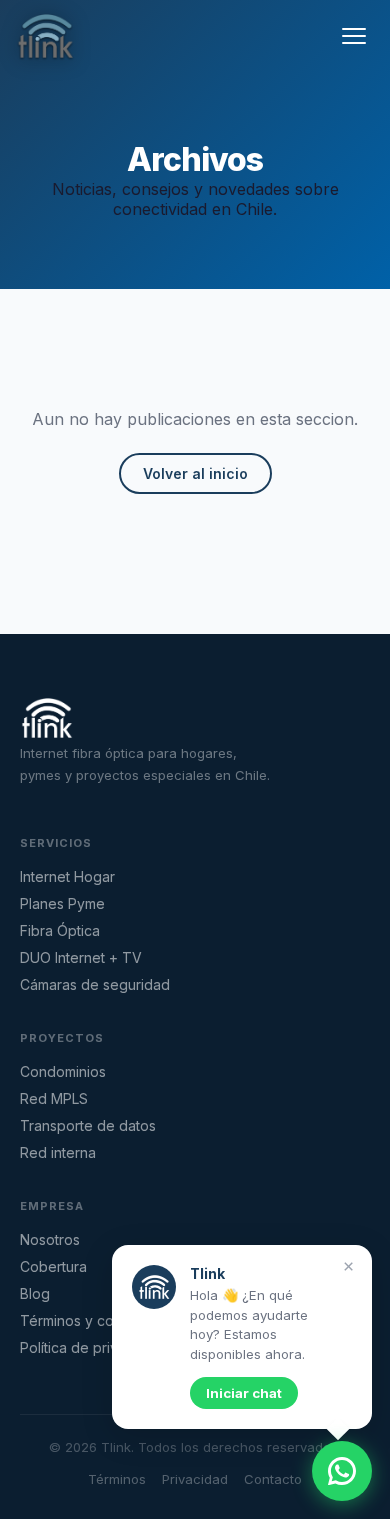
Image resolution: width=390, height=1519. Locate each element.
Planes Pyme (62, 903)
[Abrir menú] (354, 36)
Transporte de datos (88, 1125)
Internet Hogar (67, 876)
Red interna (58, 1152)
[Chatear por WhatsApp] (342, 1471)
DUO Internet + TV (81, 957)
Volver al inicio (195, 473)
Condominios (63, 1071)
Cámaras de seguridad (95, 984)
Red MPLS (54, 1098)
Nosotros (50, 1239)
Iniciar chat (244, 1393)
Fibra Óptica (60, 930)
